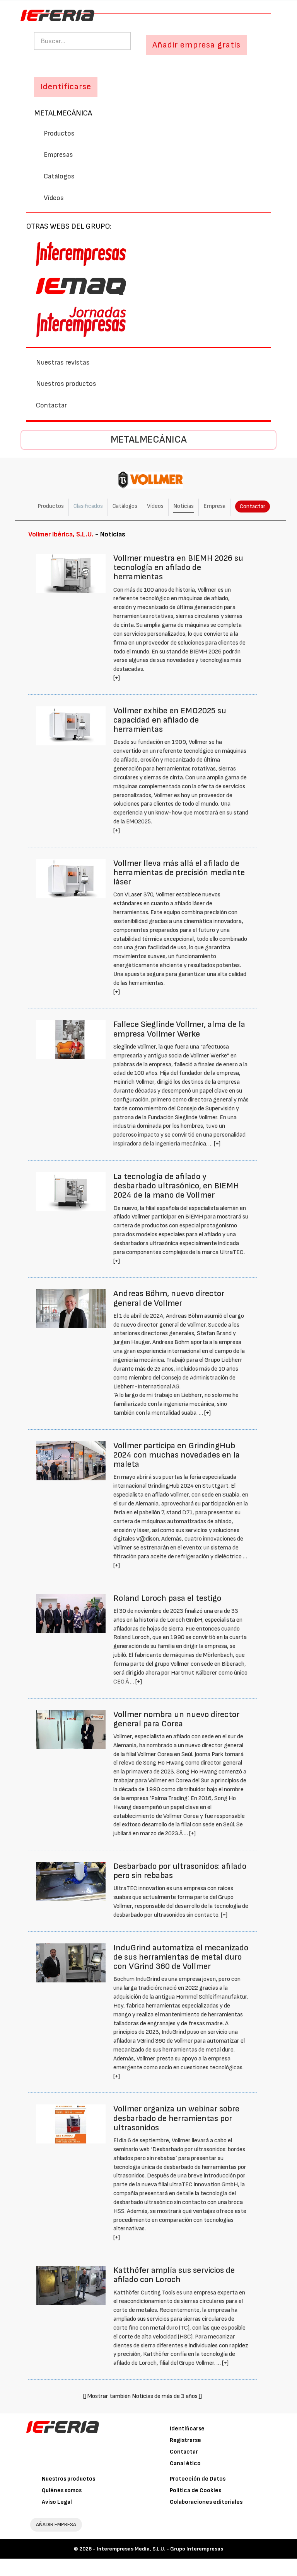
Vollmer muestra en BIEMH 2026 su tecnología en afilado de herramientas (178, 568)
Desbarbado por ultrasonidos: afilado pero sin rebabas (180, 1871)
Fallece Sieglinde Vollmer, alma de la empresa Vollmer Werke (179, 1029)
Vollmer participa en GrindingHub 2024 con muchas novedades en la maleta (177, 1455)
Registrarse (185, 2440)
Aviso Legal (57, 2502)
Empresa (214, 506)
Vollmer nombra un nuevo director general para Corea (176, 1719)
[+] (117, 678)
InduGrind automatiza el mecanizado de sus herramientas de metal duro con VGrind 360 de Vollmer (181, 1957)
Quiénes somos (62, 2490)
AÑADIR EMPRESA (56, 2524)
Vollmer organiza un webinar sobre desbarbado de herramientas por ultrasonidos (176, 2118)
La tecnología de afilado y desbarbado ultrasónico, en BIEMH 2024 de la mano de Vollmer (176, 1186)
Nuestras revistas (63, 362)
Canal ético (185, 2463)
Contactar (51, 405)
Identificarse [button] (66, 87)
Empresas (58, 155)
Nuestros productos (66, 384)
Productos (59, 133)
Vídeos (54, 198)
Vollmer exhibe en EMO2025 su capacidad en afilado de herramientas (170, 720)
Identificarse (187, 2429)
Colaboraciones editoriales (206, 2502)
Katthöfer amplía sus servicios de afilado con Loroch (174, 2275)
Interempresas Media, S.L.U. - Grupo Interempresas (160, 2549)
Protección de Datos (198, 2479)
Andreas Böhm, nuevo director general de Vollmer (169, 1298)
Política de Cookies (195, 2490)
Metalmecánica (63, 113)
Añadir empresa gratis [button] (196, 45)
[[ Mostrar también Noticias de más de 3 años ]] (143, 2396)
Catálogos (59, 176)
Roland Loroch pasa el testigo (167, 1598)
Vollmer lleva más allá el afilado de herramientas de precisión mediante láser (179, 873)
